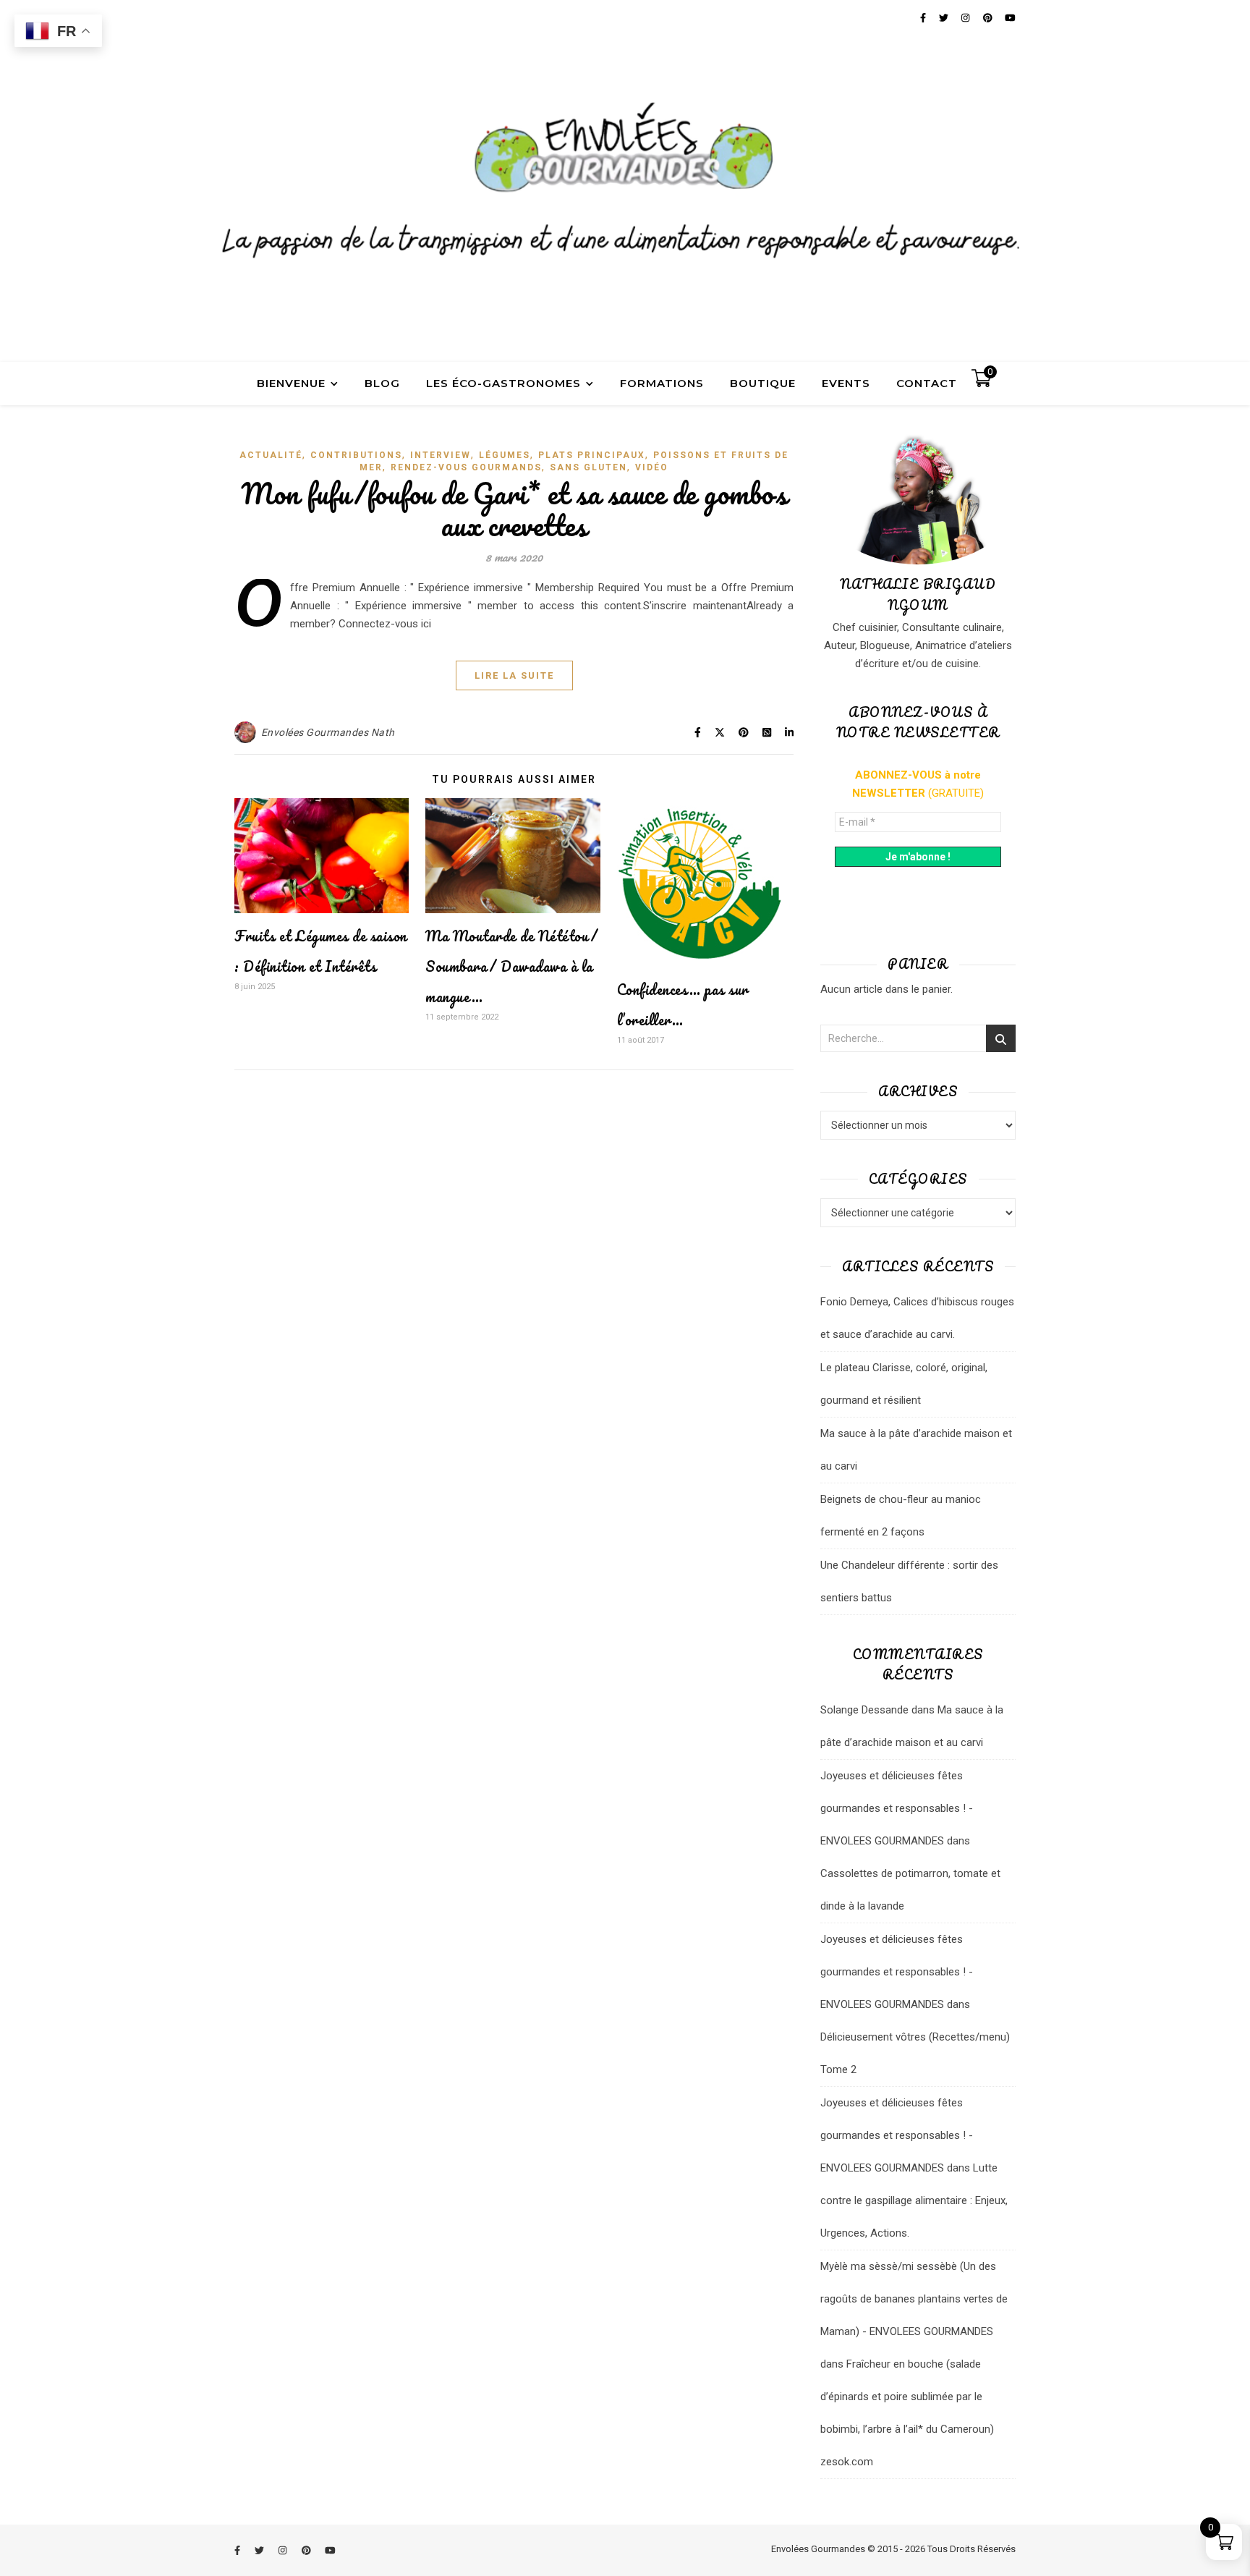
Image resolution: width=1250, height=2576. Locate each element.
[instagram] (284, 2550)
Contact (927, 383)
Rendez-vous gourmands (466, 467)
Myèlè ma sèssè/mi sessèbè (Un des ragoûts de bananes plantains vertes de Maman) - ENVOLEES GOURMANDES (914, 2299)
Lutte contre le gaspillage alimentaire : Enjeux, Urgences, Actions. (914, 2200)
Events (846, 383)
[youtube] (330, 2550)
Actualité (271, 455)
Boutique (763, 383)
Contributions (356, 455)
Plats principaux (592, 455)
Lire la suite (514, 675)
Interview (441, 455)
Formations (662, 383)
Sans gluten (588, 467)
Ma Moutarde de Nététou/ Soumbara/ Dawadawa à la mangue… (512, 966)
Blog (382, 383)
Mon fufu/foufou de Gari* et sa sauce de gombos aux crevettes (514, 509)
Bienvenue (291, 383)
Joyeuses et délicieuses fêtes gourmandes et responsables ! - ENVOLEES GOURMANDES (897, 1808)
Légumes (505, 455)
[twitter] (260, 2550)
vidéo (652, 467)
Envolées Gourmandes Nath (328, 732)
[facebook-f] (238, 2550)
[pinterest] (307, 2550)
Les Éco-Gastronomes (503, 383)
